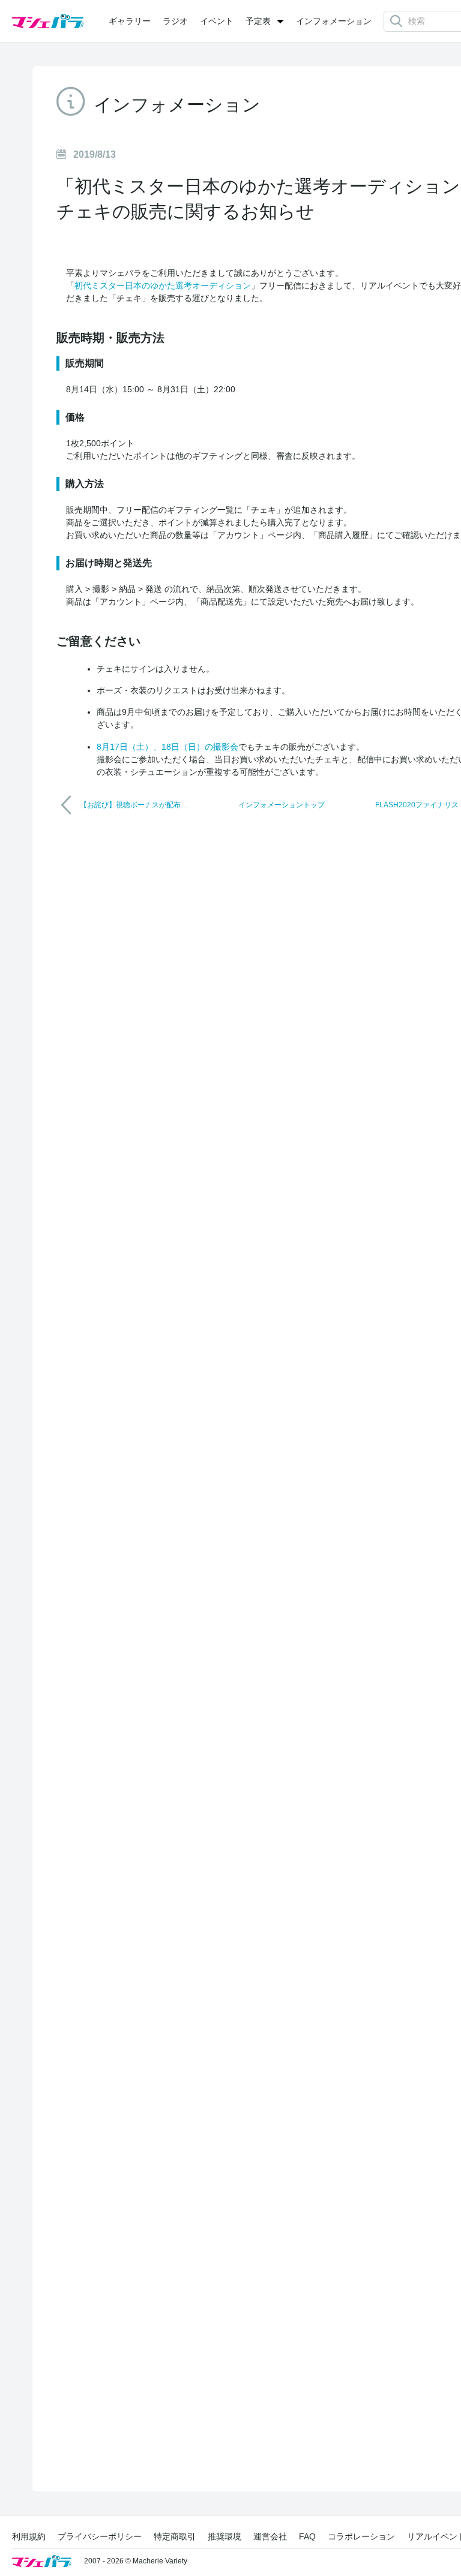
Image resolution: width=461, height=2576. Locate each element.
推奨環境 (224, 2536)
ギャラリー (130, 21)
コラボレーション (361, 2536)
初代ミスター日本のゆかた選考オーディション (163, 285)
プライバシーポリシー (100, 2536)
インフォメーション (334, 21)
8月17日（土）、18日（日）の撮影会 (167, 747)
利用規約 (29, 2536)
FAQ (307, 2536)
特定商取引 (175, 2536)
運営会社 (270, 2536)
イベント (217, 21)
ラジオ (175, 21)
